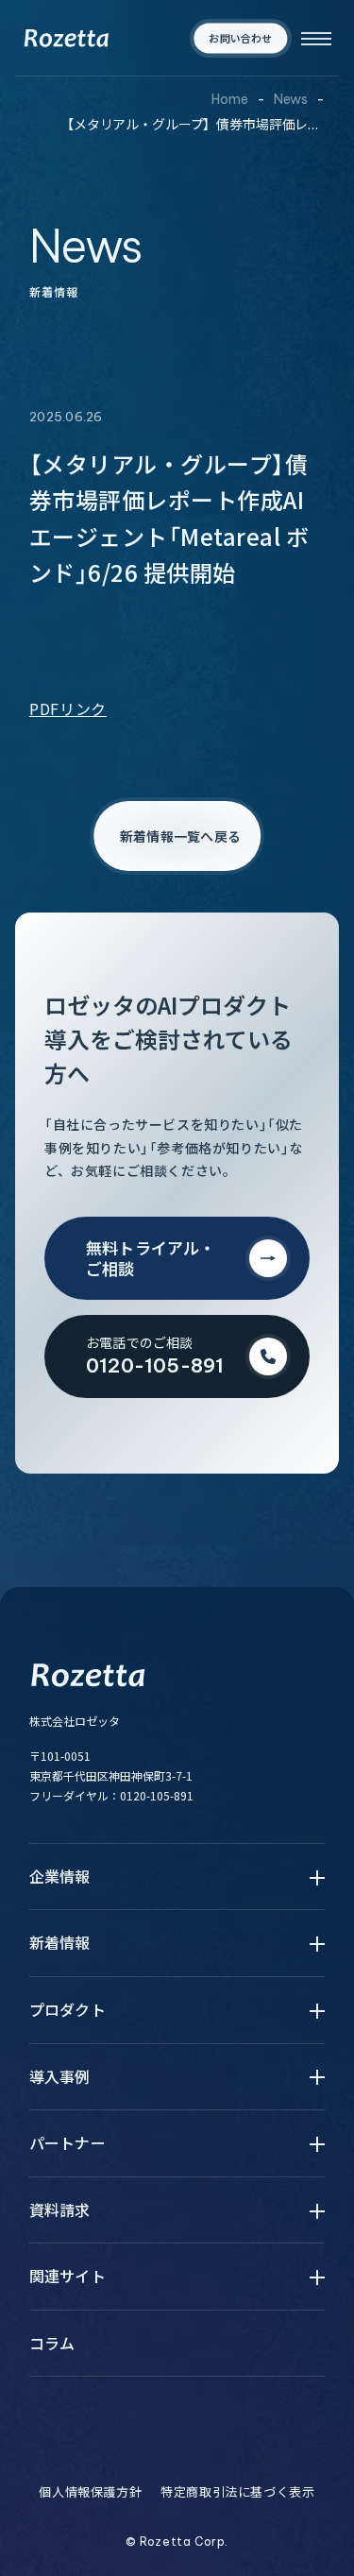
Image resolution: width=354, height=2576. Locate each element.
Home (229, 99)
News (291, 99)
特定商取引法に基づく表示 (237, 2492)
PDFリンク (68, 708)
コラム (52, 2344)
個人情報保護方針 (90, 2492)
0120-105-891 (157, 1795)
